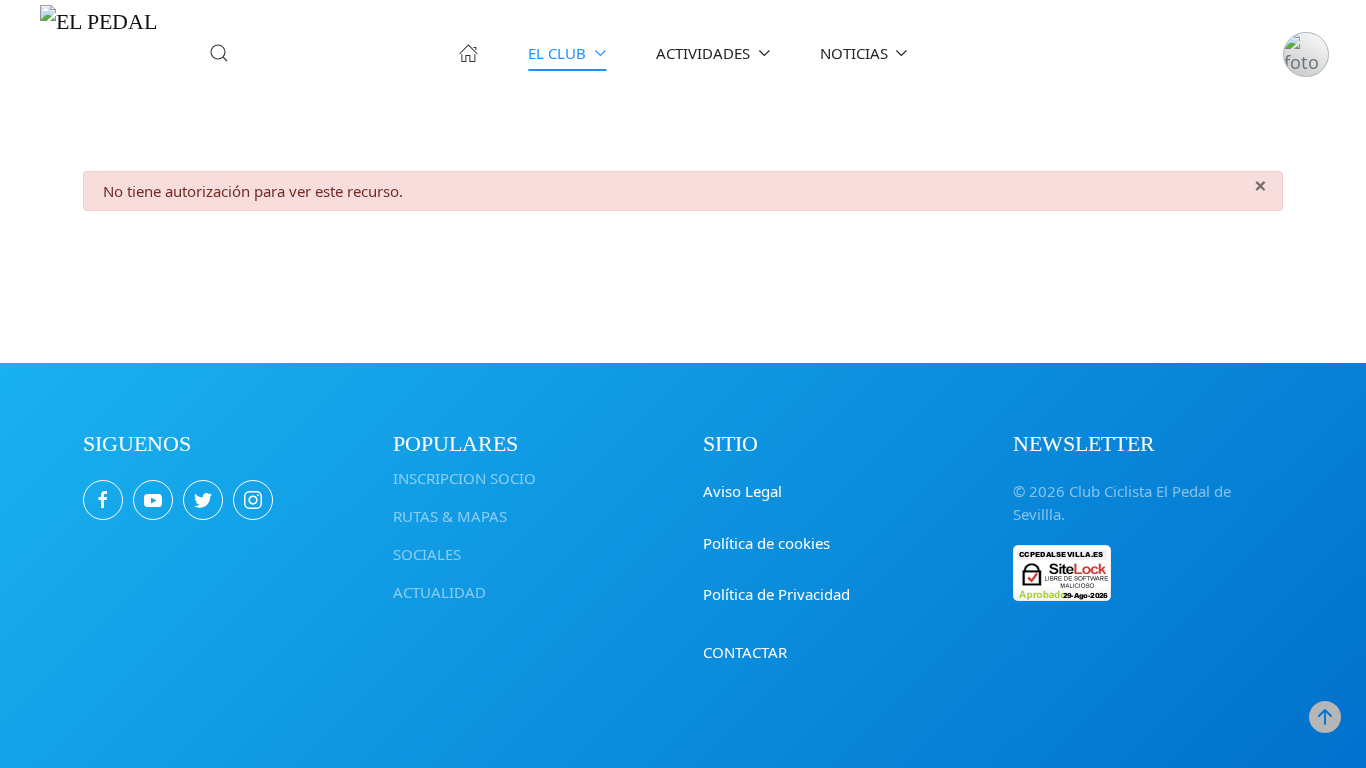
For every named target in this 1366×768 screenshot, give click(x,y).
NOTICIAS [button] (854, 53)
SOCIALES (427, 554)
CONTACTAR (745, 652)
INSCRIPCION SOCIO (464, 478)
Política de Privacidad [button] (776, 594)
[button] (219, 53)
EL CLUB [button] (557, 53)
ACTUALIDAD (439, 592)
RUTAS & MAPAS (450, 516)
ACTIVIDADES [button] (703, 53)
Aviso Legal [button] (742, 491)
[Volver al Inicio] (99, 53)
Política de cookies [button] (766, 543)
